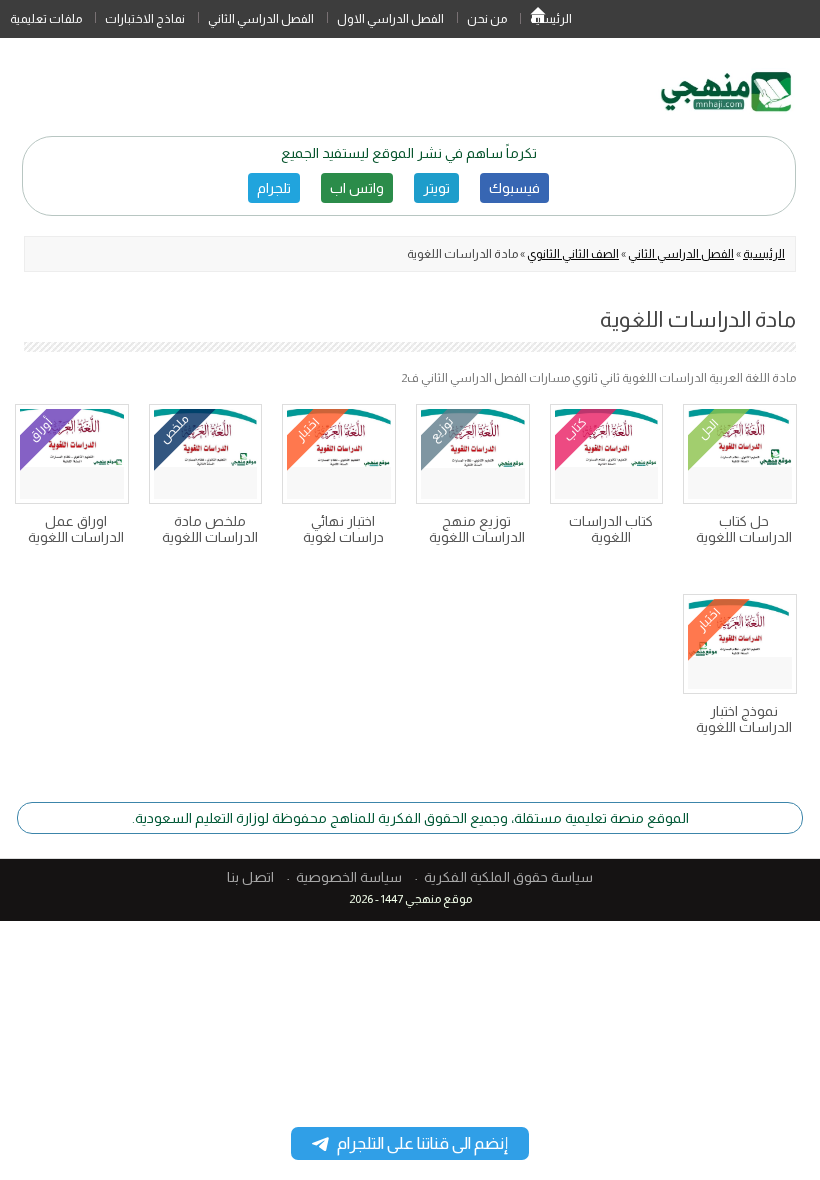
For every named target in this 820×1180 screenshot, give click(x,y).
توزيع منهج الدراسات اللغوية (477, 529)
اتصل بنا (250, 877)
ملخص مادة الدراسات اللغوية (210, 529)
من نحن (487, 19)
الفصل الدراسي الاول (390, 19)
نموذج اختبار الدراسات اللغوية (744, 719)
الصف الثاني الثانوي (573, 254)
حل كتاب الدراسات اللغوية (744, 529)
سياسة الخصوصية (349, 877)
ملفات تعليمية (46, 19)
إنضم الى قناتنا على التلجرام (422, 1143)
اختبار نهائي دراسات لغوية (343, 529)
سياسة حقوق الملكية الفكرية (508, 877)
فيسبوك (514, 188)
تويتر (436, 188)
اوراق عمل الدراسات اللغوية (76, 529)
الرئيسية (538, 19)
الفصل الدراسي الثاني (261, 19)
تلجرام (274, 188)
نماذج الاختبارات (145, 19)
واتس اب (357, 188)
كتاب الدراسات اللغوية (611, 529)
